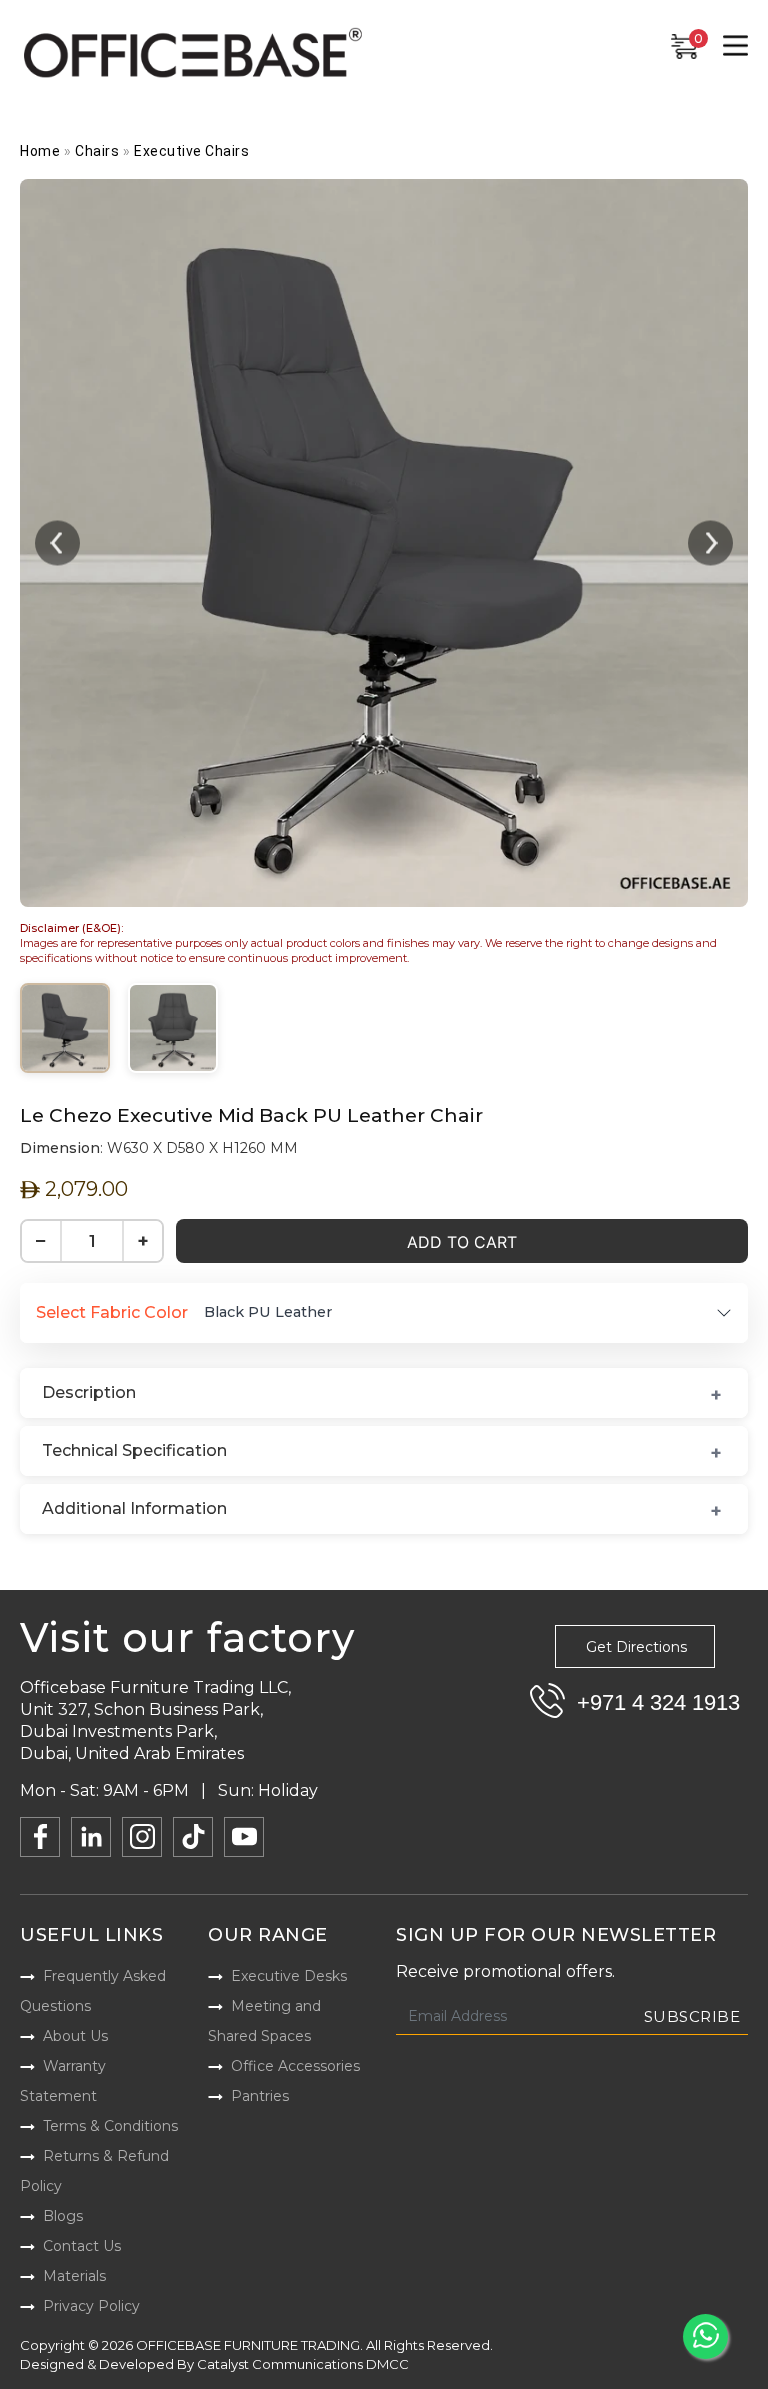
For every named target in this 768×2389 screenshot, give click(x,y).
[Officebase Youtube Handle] (244, 1837)
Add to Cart (462, 1242)
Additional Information (134, 1508)
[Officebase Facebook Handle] (40, 1837)
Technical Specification (134, 1450)
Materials (74, 2276)
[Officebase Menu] (735, 46)
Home (40, 151)
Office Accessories (295, 2066)
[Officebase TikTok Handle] (193, 1837)
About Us (75, 2036)
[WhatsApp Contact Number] (705, 2336)
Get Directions (636, 1647)
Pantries (260, 2096)
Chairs (97, 151)
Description (89, 1392)
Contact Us (82, 2246)
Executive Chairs (191, 151)
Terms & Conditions (110, 2126)
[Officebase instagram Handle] (142, 1837)
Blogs (63, 2216)
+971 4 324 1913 (658, 1702)
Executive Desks (289, 1976)
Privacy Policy (91, 2306)
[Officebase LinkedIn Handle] (91, 1837)
